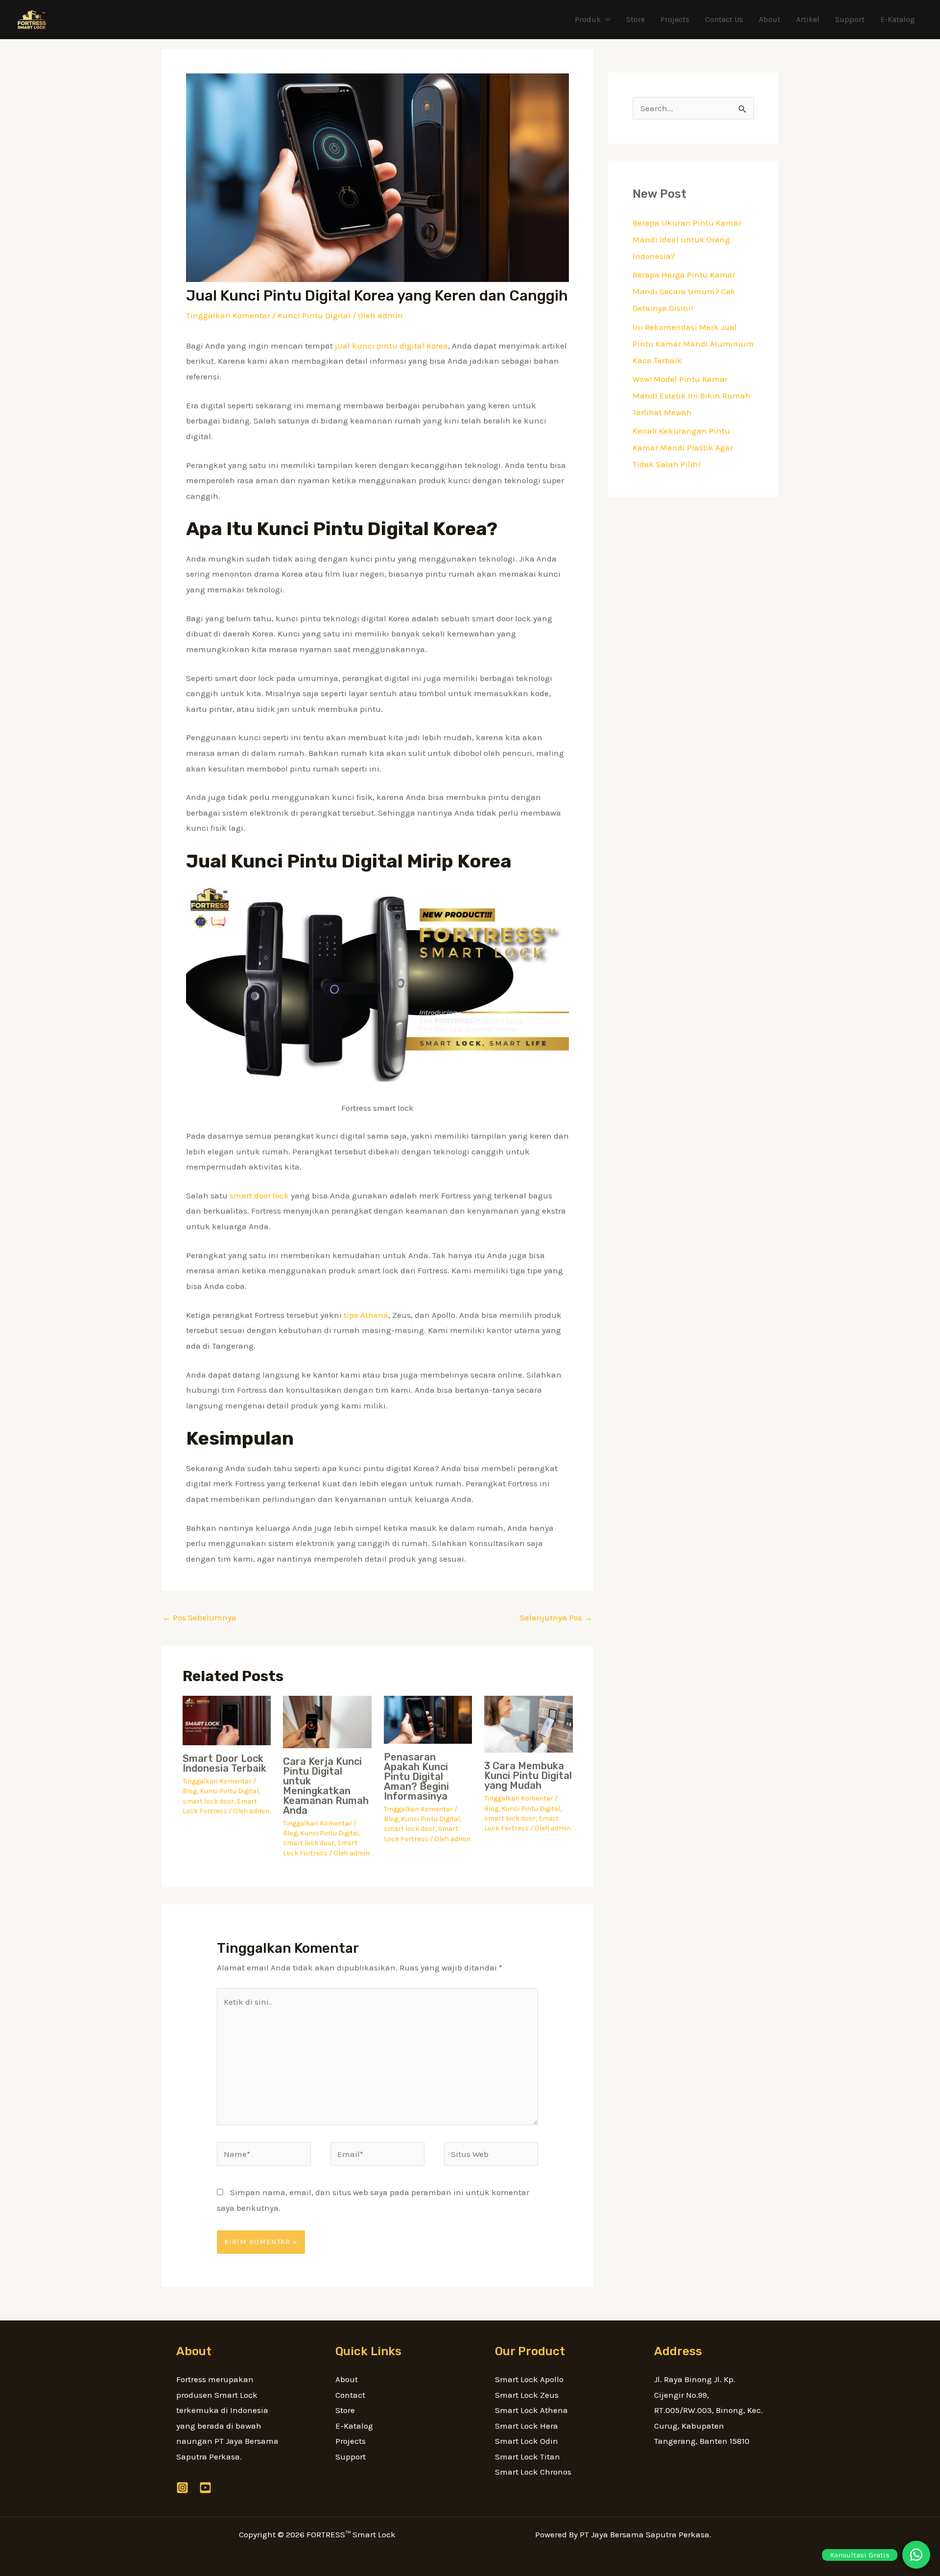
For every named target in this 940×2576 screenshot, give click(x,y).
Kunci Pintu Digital (314, 315)
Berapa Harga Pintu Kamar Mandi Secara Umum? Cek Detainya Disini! (684, 291)
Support (850, 19)
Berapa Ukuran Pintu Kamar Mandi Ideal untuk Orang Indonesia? (687, 239)
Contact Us (724, 19)
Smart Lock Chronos (533, 2472)
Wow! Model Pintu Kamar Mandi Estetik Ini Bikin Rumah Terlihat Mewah (692, 396)
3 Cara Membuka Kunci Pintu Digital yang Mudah (528, 1776)
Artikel (808, 19)
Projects (675, 19)
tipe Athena (366, 1315)
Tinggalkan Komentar (228, 315)
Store (635, 19)
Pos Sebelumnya (200, 1617)
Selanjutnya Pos (556, 1617)
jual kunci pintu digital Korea (391, 346)
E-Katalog (898, 19)
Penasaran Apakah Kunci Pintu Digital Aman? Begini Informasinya (416, 1777)
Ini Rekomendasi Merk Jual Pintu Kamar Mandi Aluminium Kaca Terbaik (693, 344)
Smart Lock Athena (531, 2410)
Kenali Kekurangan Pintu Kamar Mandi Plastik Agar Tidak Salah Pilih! (683, 447)
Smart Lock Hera (527, 2426)
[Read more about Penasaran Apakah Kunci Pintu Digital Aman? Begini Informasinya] (428, 1719)
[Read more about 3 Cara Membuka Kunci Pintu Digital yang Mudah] (529, 1723)
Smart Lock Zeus (527, 2395)
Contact (350, 2395)
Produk (588, 19)
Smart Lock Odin (527, 2441)
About (770, 19)
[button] (606, 20)
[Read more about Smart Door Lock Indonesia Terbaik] (227, 1719)
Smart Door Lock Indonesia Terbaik (224, 1763)
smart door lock (259, 1195)
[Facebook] (205, 2488)
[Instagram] (182, 2488)
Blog (190, 1791)
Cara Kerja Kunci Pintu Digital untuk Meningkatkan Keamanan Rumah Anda (326, 1786)
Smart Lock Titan (528, 2457)
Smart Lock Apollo (529, 2379)
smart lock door (208, 1801)
